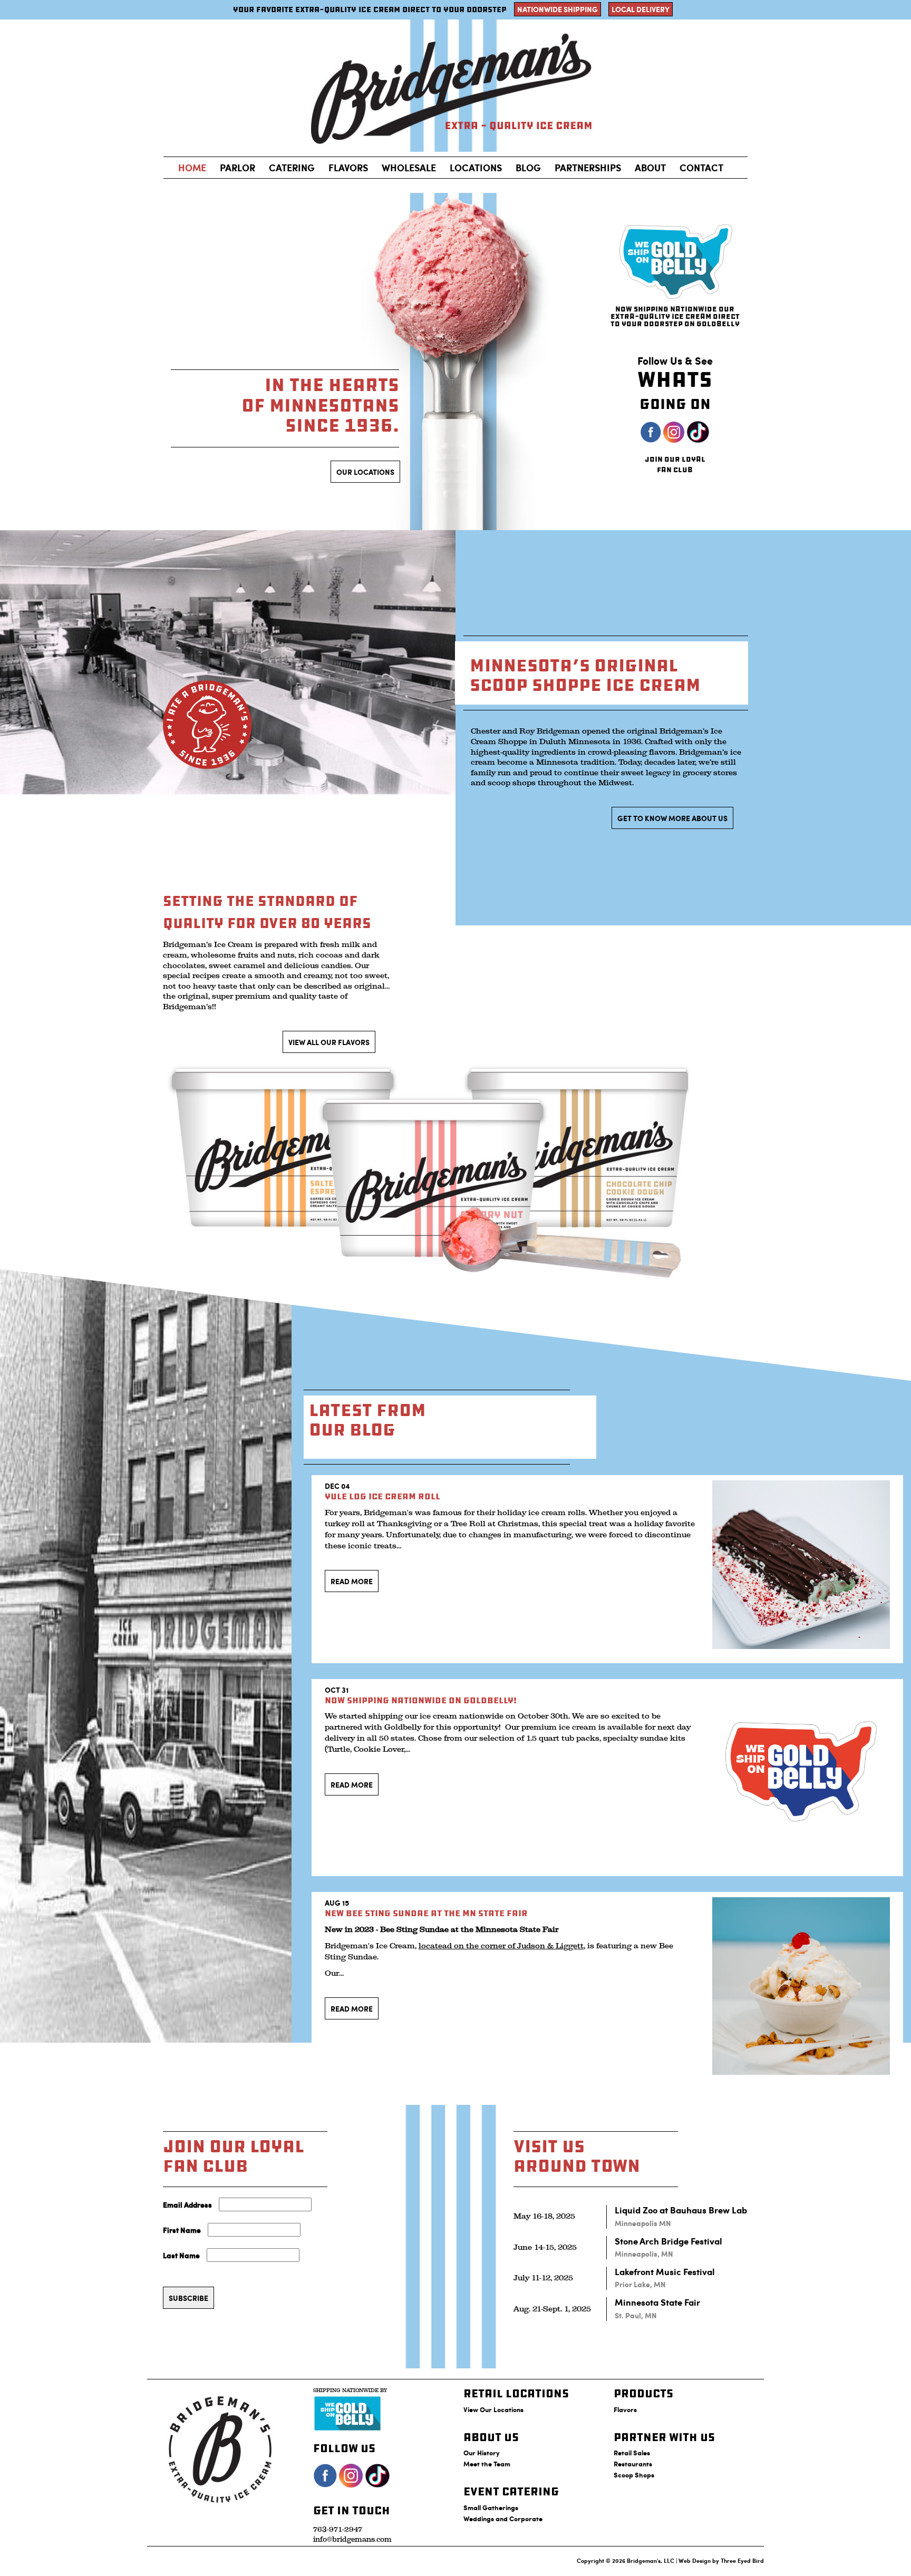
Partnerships (588, 168)
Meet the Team (487, 2463)
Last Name (181, 2255)
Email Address (187, 2204)
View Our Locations (493, 2409)
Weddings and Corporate (503, 2518)
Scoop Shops (634, 2475)
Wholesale (409, 168)
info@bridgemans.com (352, 2539)
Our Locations (365, 472)
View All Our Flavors (329, 1042)
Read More (352, 1581)
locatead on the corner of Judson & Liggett (501, 1946)
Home (192, 168)
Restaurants (633, 2463)
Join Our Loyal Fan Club (675, 465)
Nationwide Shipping (558, 9)
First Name (182, 2230)
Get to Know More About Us (672, 818)
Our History (482, 2452)
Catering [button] (292, 168)
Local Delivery (641, 9)
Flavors (348, 168)
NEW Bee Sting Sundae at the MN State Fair (426, 1913)
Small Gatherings (491, 2507)
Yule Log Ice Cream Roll (382, 1496)
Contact (701, 168)
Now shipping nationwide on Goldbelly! (421, 1700)
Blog (528, 168)
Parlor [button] (238, 168)
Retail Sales (632, 2452)
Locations (476, 168)
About (650, 168)
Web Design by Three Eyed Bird (721, 2560)
